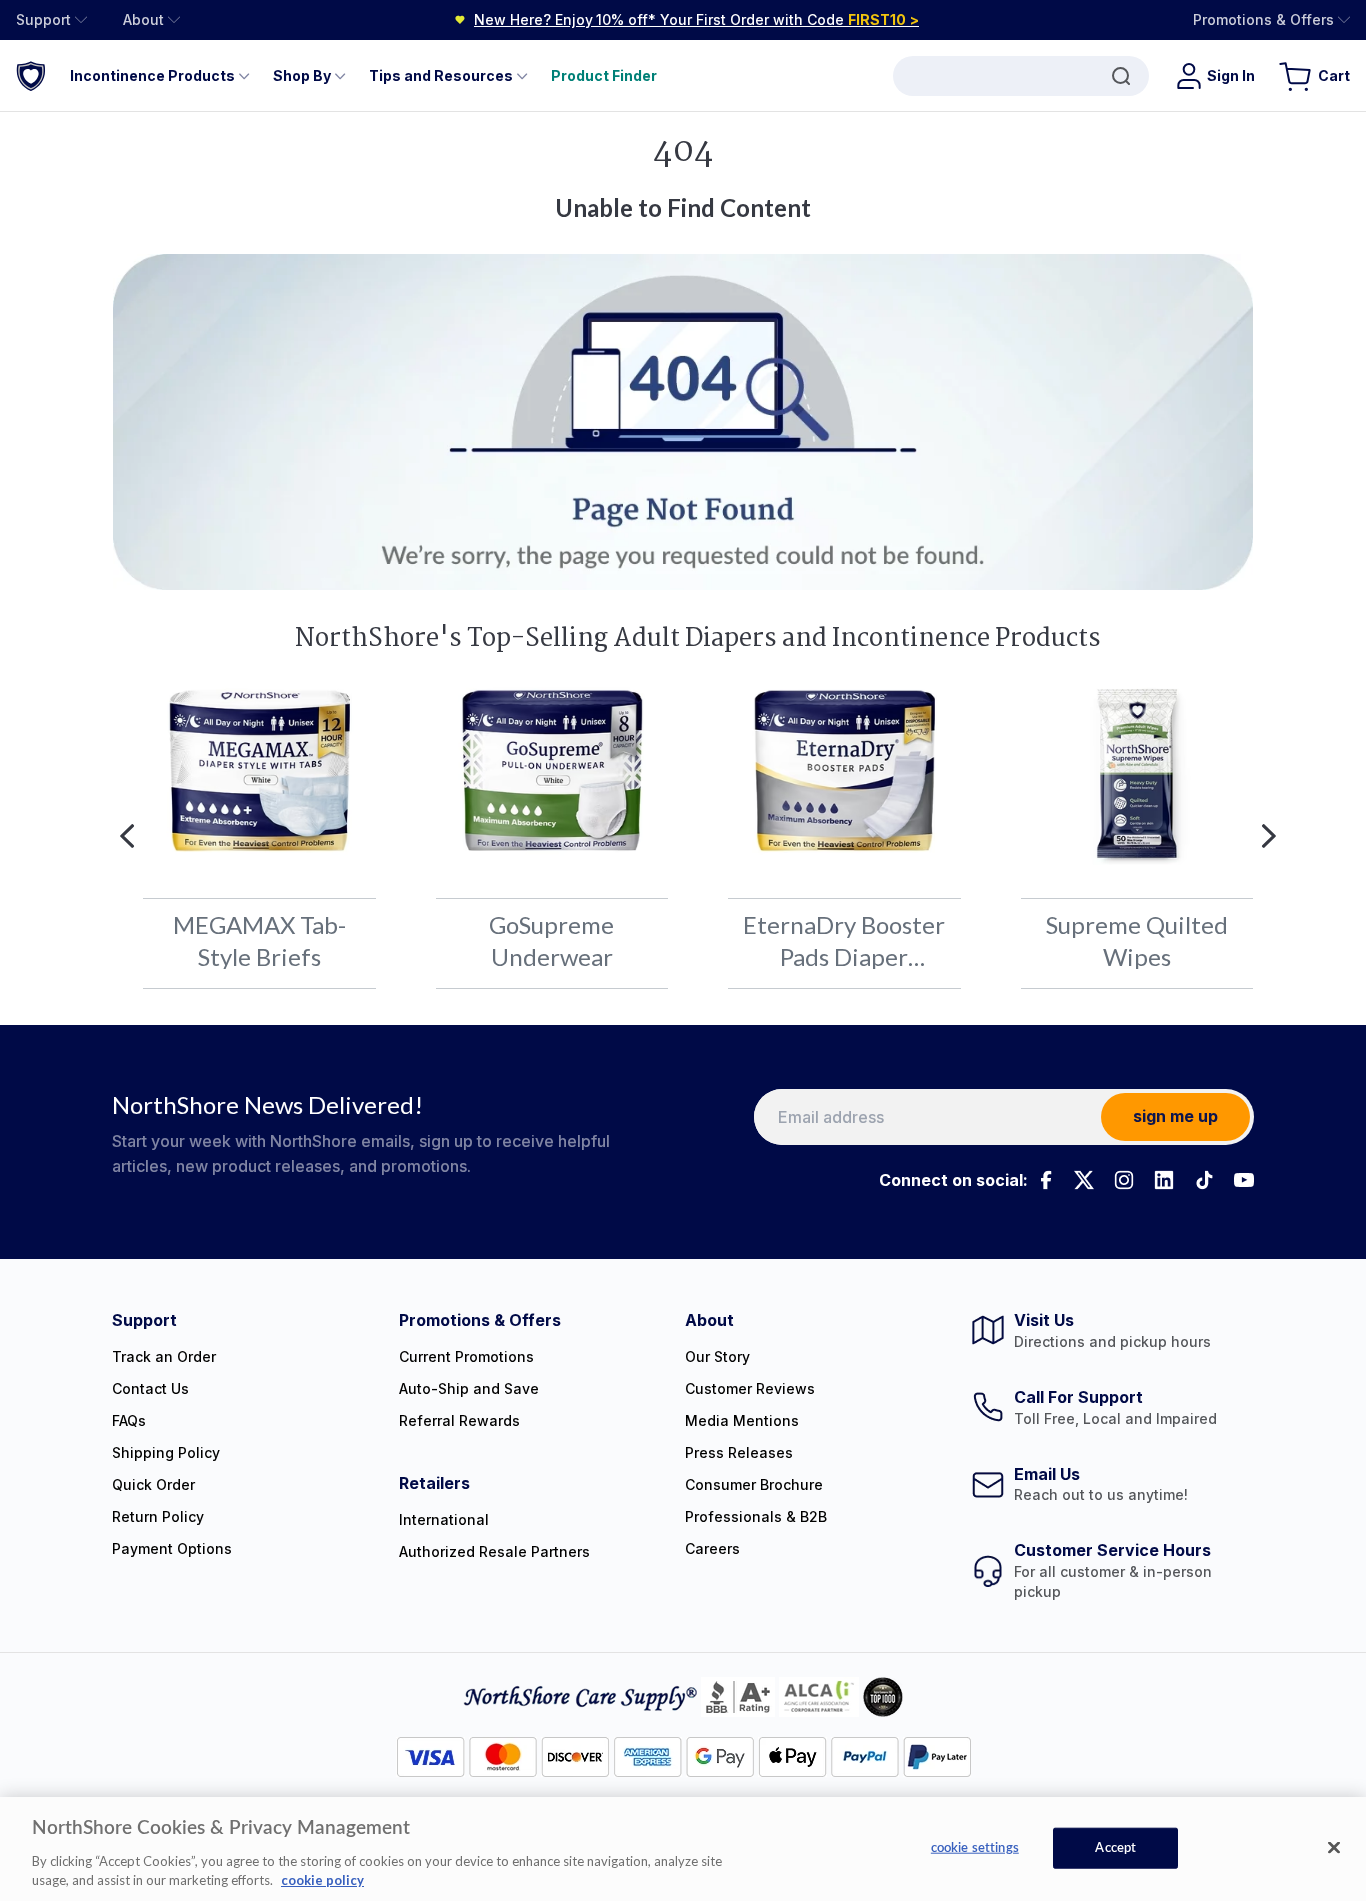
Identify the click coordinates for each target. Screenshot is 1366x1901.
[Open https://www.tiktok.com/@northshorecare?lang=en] (1204, 1180)
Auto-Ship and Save (469, 1388)
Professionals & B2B (756, 1516)
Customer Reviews (750, 1388)
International (444, 1519)
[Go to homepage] (31, 75)
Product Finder (604, 75)
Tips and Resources (441, 75)
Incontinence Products (152, 75)
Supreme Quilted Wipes (1137, 939)
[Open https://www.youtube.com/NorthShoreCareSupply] (1244, 1180)
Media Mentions (742, 1420)
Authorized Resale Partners (494, 1551)
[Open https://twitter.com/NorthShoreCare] (1084, 1180)
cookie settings (975, 1848)
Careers (712, 1548)
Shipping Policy (166, 1452)
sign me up (1175, 1116)
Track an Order (164, 1356)
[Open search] (1021, 76)
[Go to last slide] (127, 836)
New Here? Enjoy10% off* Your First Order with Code (696, 19)
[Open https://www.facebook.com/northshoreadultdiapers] (1044, 1180)
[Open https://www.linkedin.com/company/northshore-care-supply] (1164, 1180)
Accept (1115, 1848)
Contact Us (150, 1388)
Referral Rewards (459, 1420)
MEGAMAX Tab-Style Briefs (259, 939)
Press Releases (739, 1452)
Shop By (302, 75)
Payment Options (172, 1548)
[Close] (1334, 1848)
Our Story (717, 1356)
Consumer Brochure (754, 1484)
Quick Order (153, 1484)
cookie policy (322, 1880)
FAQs (129, 1420)
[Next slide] (1269, 836)
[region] (683, 1849)
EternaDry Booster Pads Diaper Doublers (844, 939)
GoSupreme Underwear (551, 939)
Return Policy (158, 1516)
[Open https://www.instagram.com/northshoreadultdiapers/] (1124, 1180)
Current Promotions (466, 1356)
